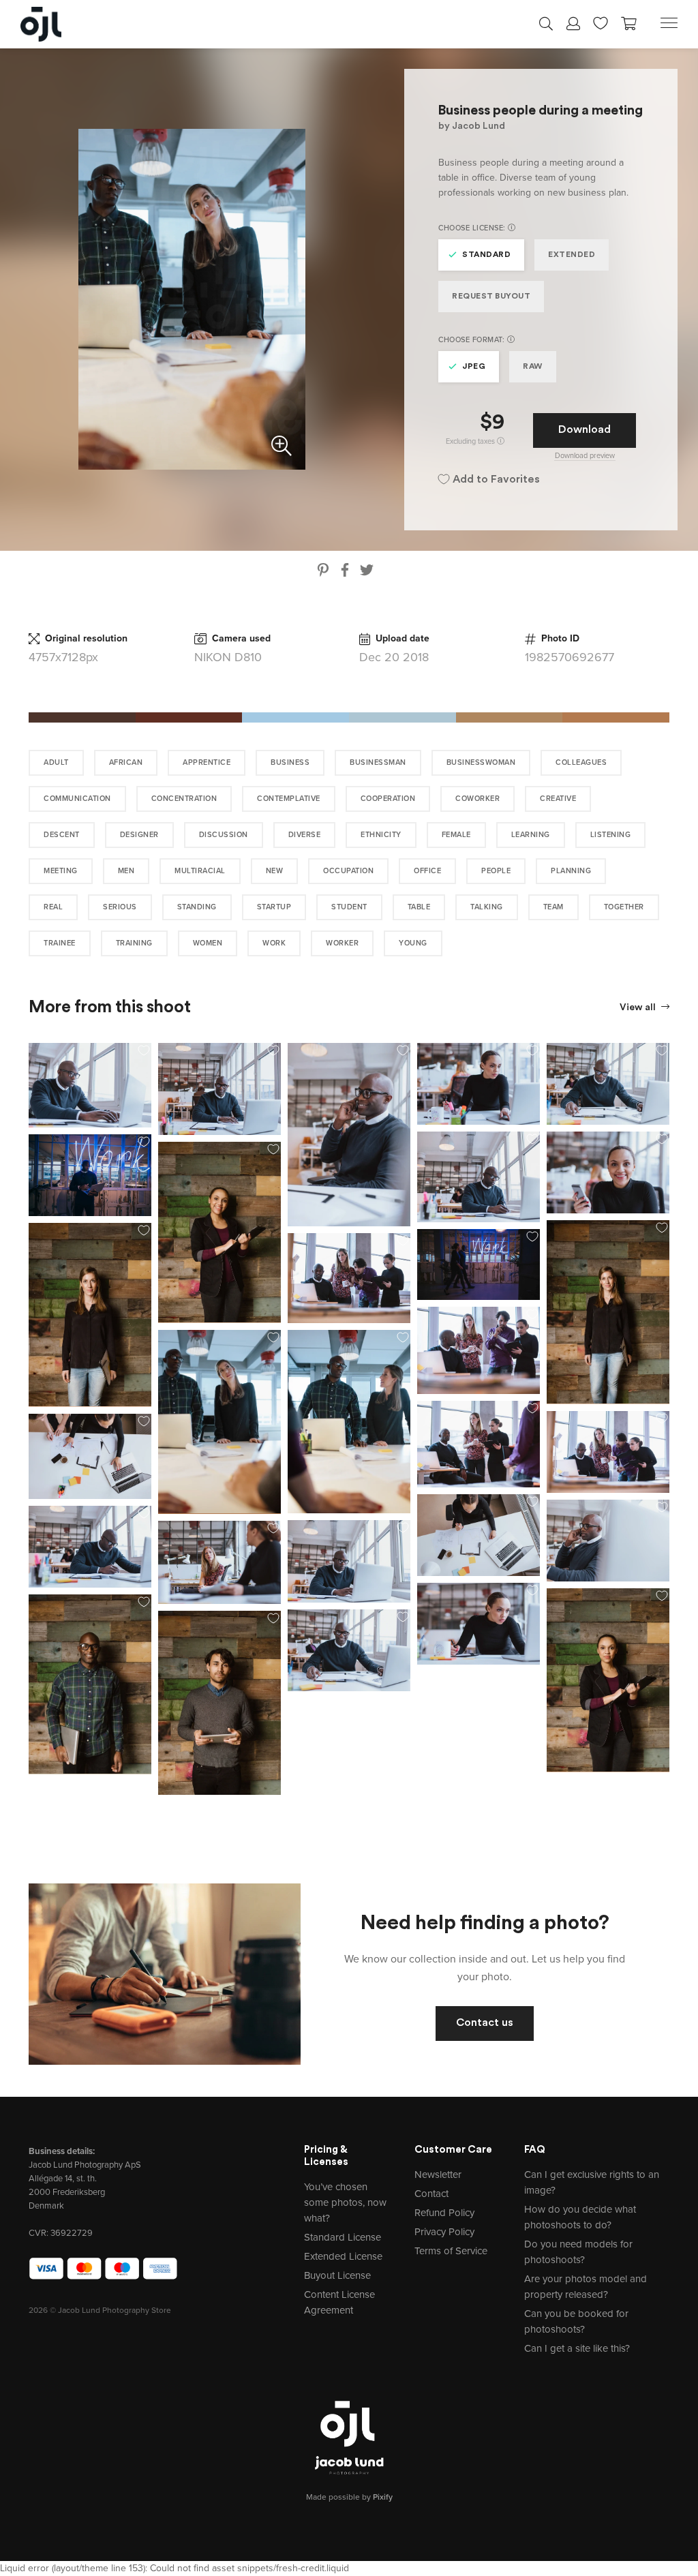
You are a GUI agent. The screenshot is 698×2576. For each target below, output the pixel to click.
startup (274, 907)
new (275, 871)
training (134, 943)
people (496, 871)
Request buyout (491, 297)
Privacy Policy (444, 2232)
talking (487, 907)
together (624, 907)
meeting (61, 871)
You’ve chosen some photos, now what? (345, 2202)
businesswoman (481, 762)
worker (342, 943)
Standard (486, 255)
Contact (431, 2194)
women (208, 943)
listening (611, 835)
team (553, 907)
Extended (572, 255)
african (126, 762)
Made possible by (349, 2497)
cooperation (388, 799)
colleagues (581, 762)
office (427, 871)
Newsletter (438, 2175)
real (53, 907)
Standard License (343, 2237)
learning (531, 835)
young (413, 943)
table (419, 907)
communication (77, 799)
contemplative (289, 799)
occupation (348, 871)
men (126, 871)
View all (639, 1008)
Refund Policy (444, 2213)
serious (120, 907)
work (274, 943)
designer (139, 835)
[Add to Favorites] (144, 1050)
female (456, 835)
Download (585, 430)
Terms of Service (451, 2251)
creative (558, 799)
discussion (224, 835)
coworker (477, 799)
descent (62, 835)
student (349, 907)
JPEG (474, 367)
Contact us (485, 2023)
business (290, 762)
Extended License (343, 2256)
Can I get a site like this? (577, 2348)
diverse (305, 835)
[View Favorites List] (601, 22)
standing (197, 907)
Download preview (585, 456)
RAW (533, 367)
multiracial (200, 871)
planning (571, 871)
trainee (60, 943)
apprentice (207, 762)
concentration (184, 799)
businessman (378, 762)
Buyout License (337, 2275)
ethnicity (381, 835)
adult (56, 762)
